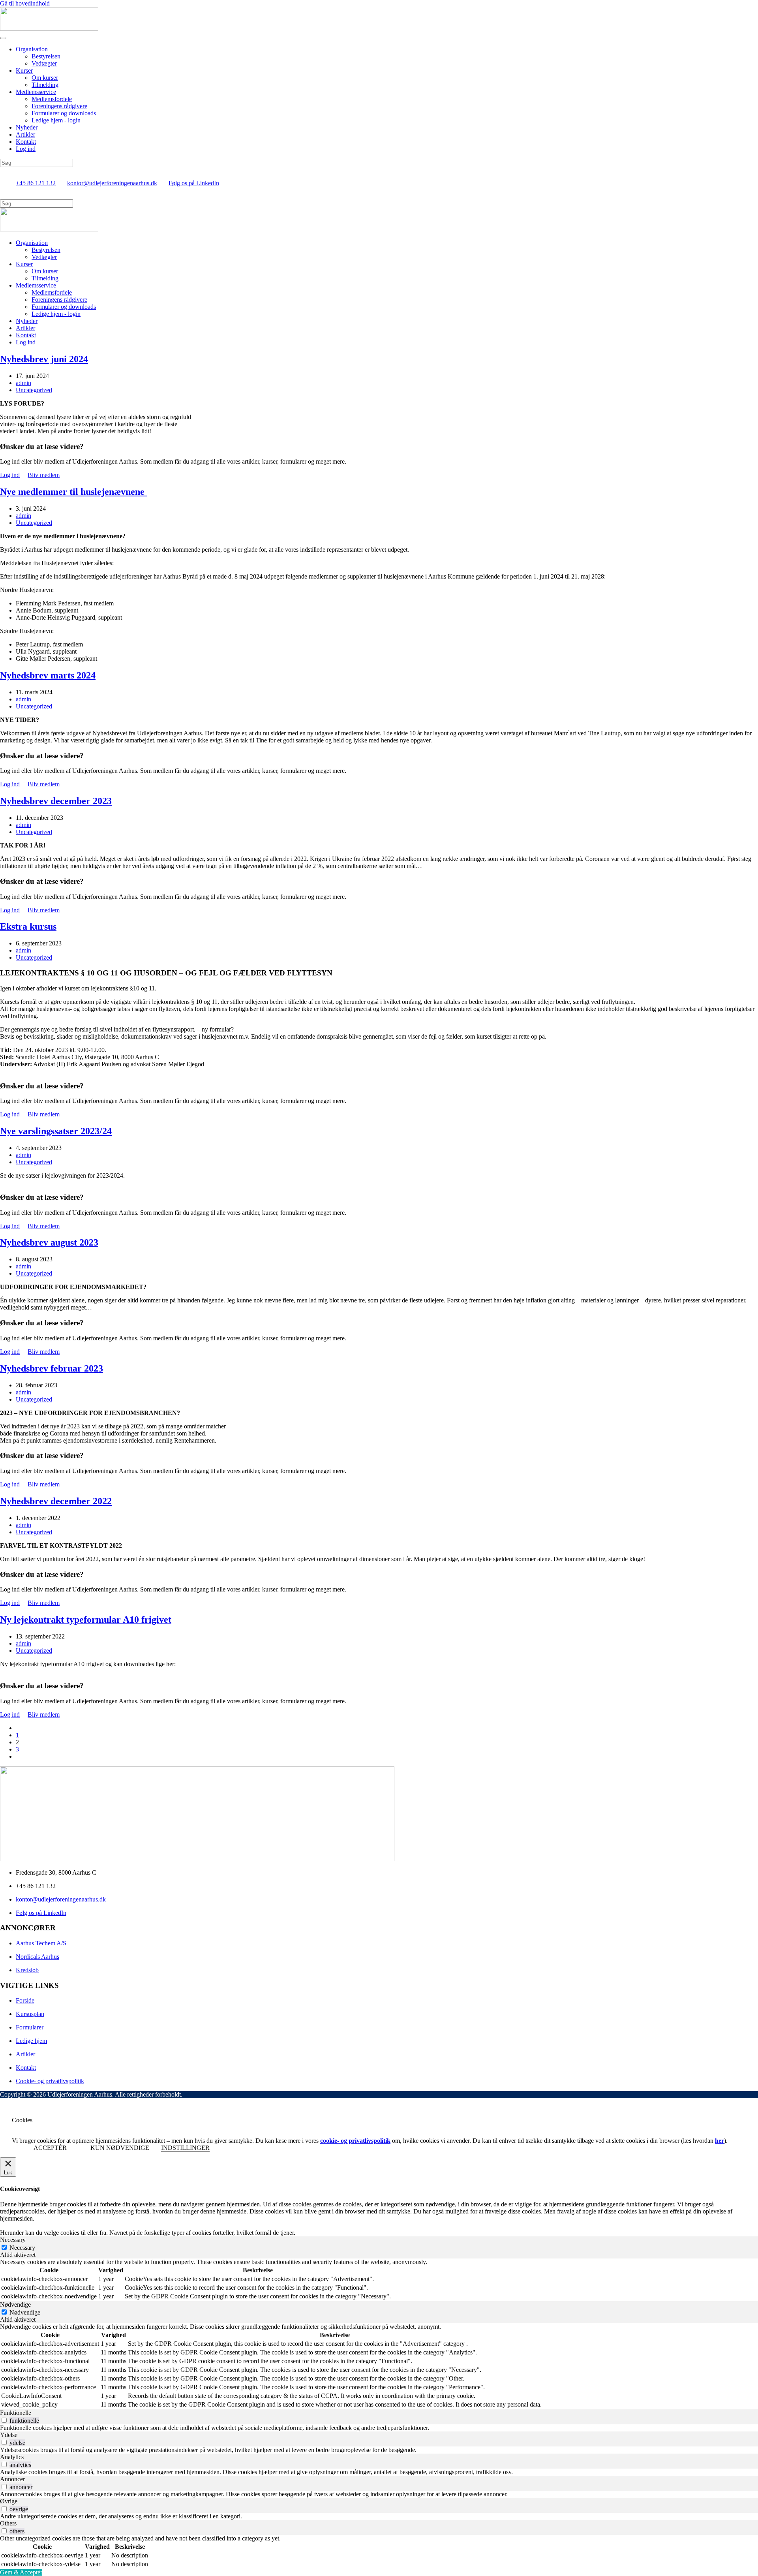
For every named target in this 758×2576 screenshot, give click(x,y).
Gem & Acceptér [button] (21, 2572)
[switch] (4, 2420)
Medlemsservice (36, 92)
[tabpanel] (379, 2280)
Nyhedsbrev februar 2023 (52, 1368)
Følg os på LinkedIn (194, 183)
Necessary (22, 2248)
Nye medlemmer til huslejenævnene (73, 492)
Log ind (26, 149)
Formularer (30, 2027)
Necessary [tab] (13, 2240)
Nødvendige (25, 2312)
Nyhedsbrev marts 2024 (48, 675)
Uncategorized (34, 390)
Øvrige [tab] (9, 2501)
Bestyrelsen (46, 56)
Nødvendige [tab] (15, 2304)
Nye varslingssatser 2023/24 (56, 1131)
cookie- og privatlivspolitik (355, 2141)
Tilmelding (45, 85)
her (720, 2141)
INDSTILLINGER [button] (185, 2148)
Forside (25, 2000)
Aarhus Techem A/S (41, 1943)
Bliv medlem (44, 475)
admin (23, 383)
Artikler (25, 134)
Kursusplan (30, 2014)
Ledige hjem (31, 2041)
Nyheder (27, 127)
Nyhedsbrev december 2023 (56, 801)
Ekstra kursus (28, 926)
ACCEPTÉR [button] (50, 2148)
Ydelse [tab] (9, 2435)
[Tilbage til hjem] (49, 29)
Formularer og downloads (64, 113)
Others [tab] (8, 2523)
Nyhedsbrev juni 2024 (44, 359)
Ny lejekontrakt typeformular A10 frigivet (86, 1620)
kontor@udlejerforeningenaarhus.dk (112, 183)
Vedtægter (44, 63)
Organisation (32, 49)
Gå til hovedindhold (25, 3)
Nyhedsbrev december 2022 (56, 1501)
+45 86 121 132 (36, 183)
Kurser (24, 70)
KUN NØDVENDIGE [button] (120, 2148)
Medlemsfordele (52, 99)
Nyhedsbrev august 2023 (49, 1242)
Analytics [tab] (12, 2457)
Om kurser (45, 78)
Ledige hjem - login (56, 120)
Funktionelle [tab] (16, 2413)
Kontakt (26, 142)
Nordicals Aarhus (38, 1957)
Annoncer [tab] (12, 2479)
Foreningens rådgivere (59, 106)
